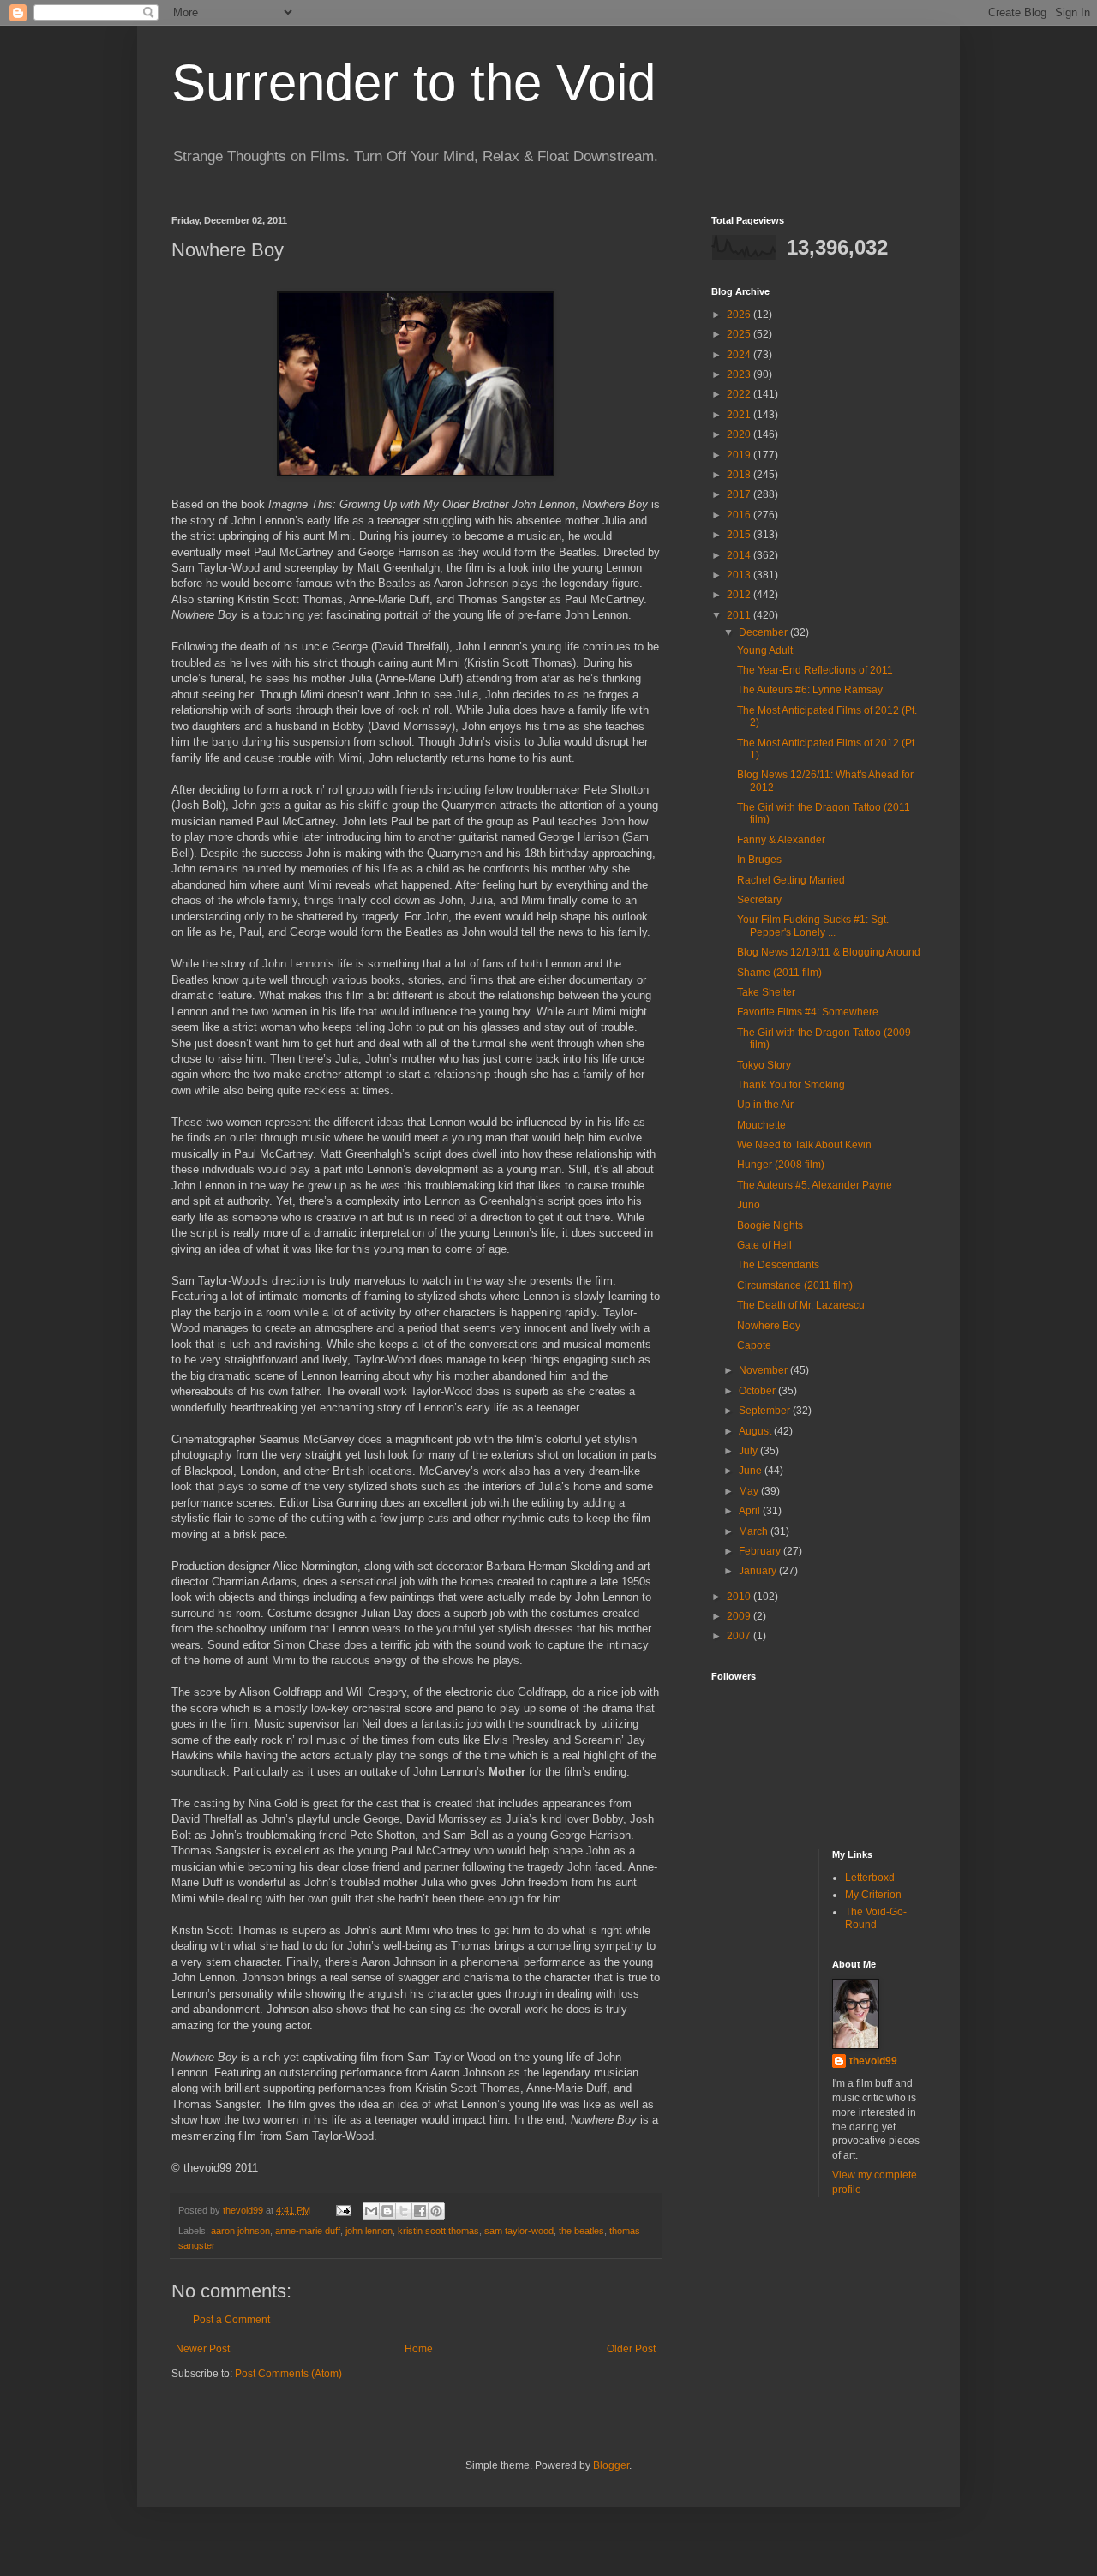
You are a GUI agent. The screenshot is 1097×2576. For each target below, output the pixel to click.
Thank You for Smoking (791, 1085)
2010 (740, 1597)
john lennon (369, 2231)
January (759, 1571)
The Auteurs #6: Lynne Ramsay (810, 690)
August (756, 1431)
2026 (740, 315)
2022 (740, 394)
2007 (740, 1636)
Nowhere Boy (769, 1326)
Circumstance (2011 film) (795, 1285)
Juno (749, 1205)
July (749, 1451)
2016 (740, 515)
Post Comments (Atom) (288, 2374)
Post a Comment (231, 2320)
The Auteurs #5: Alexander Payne (815, 1185)
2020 (740, 434)
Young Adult (765, 650)
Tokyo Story (764, 1065)
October (758, 1391)
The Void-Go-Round (876, 1918)
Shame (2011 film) (779, 973)
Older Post (631, 2349)
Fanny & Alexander (781, 840)
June (752, 1471)
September (766, 1411)
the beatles (581, 2231)
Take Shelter (766, 992)
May (750, 1491)
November (764, 1370)
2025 (740, 334)
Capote (754, 1345)
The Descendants (778, 1265)
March (755, 1531)
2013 (740, 575)
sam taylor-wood (519, 2231)
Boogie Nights (770, 1225)
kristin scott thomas (438, 2231)
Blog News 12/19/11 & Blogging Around (829, 952)
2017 (740, 494)
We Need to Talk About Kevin (804, 1145)
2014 (740, 555)
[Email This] (371, 2211)
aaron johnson (240, 2231)
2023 (740, 374)
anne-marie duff (308, 2231)
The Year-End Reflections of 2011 (815, 670)
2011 (740, 615)
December (764, 632)
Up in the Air (765, 1105)
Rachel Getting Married (791, 880)
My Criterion (873, 1895)
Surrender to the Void (414, 83)
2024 (740, 355)
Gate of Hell (764, 1245)
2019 (740, 455)
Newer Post (203, 2349)
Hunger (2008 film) (781, 1165)
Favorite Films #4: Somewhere (808, 1012)
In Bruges (759, 860)
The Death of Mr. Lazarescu (801, 1305)
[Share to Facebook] (420, 2211)
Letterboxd (870, 1878)
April (751, 1511)
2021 (740, 415)
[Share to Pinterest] (436, 2211)
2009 (740, 1616)
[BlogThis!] (387, 2211)
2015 (740, 535)
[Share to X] (404, 2211)
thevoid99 (873, 2061)
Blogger (611, 2465)
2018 (740, 475)
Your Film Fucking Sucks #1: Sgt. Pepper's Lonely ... (813, 926)
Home (419, 2349)
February (761, 1551)
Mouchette (761, 1125)
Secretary (759, 900)
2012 (740, 595)
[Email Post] (343, 2210)
